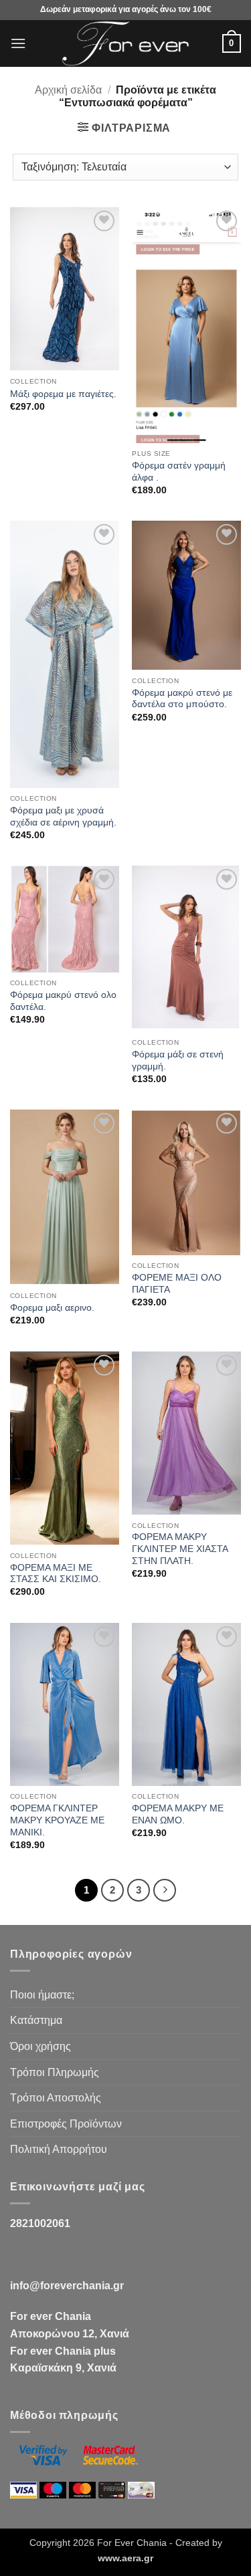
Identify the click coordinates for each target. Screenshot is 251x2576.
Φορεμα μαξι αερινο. (52, 1308)
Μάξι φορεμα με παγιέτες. (63, 394)
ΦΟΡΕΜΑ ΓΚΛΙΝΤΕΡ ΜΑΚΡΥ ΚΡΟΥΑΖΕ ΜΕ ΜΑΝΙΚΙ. (57, 1820)
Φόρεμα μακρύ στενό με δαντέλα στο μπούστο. (182, 699)
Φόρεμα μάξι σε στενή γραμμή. (178, 1060)
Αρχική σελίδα (68, 90)
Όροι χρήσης (40, 2046)
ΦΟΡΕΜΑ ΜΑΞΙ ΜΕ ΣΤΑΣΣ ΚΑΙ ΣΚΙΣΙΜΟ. (56, 1574)
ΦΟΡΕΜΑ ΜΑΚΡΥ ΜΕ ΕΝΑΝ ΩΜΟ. (178, 1814)
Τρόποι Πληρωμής (55, 2072)
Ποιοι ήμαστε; (42, 1995)
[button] (18, 43)
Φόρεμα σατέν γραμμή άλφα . (179, 472)
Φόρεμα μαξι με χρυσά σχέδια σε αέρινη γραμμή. (63, 816)
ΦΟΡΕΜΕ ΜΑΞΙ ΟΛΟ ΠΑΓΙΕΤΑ (177, 1284)
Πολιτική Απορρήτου (59, 2149)
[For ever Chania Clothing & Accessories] (126, 43)
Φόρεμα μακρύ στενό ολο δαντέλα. (63, 1001)
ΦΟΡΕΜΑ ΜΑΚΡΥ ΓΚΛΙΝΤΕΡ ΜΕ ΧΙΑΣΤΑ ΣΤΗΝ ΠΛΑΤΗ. (180, 1549)
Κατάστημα (36, 2020)
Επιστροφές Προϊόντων (66, 2124)
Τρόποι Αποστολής (56, 2098)
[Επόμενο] (165, 1890)
